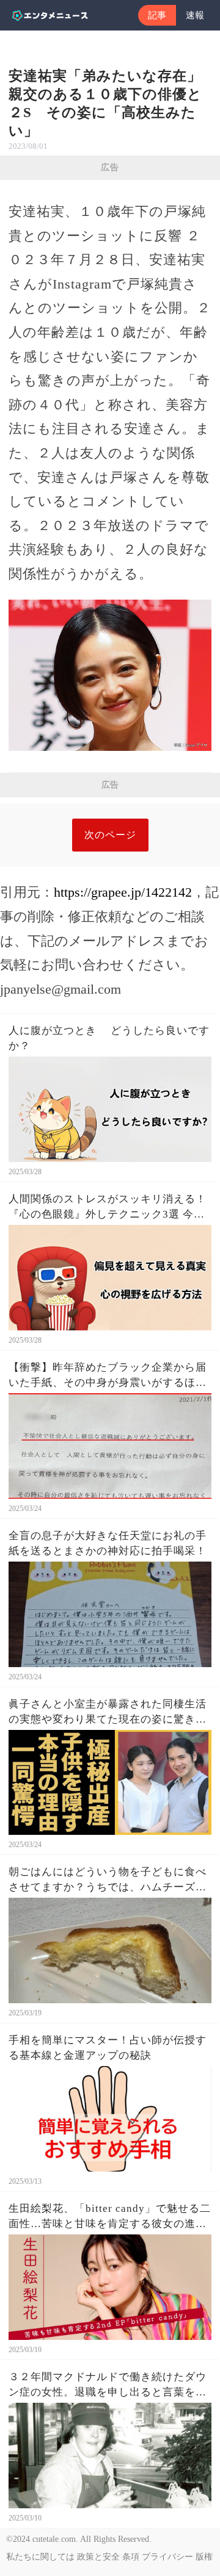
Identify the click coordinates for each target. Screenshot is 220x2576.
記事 (157, 15)
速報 (195, 15)
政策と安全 (98, 2557)
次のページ (110, 835)
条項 (131, 2557)
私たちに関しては (40, 2557)
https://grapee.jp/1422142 (123, 892)
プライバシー (167, 2557)
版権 (204, 2557)
